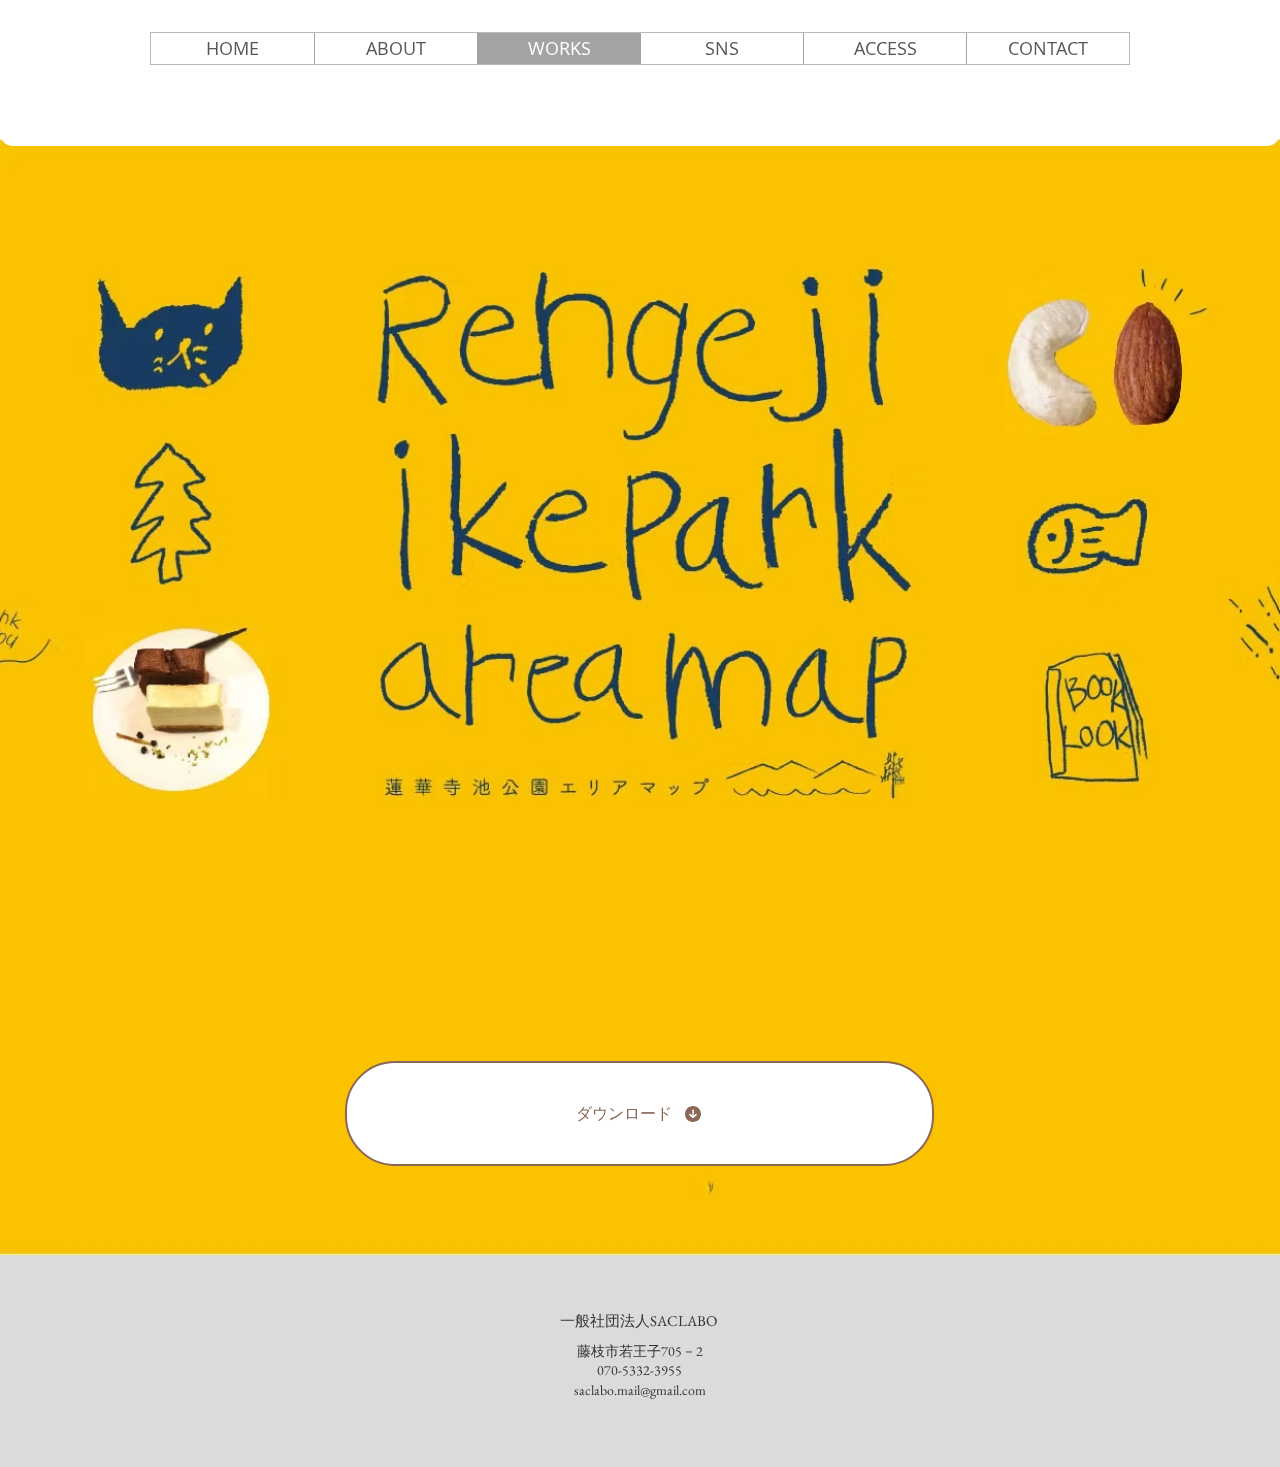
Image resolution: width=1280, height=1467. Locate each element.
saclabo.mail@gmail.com (640, 1390)
